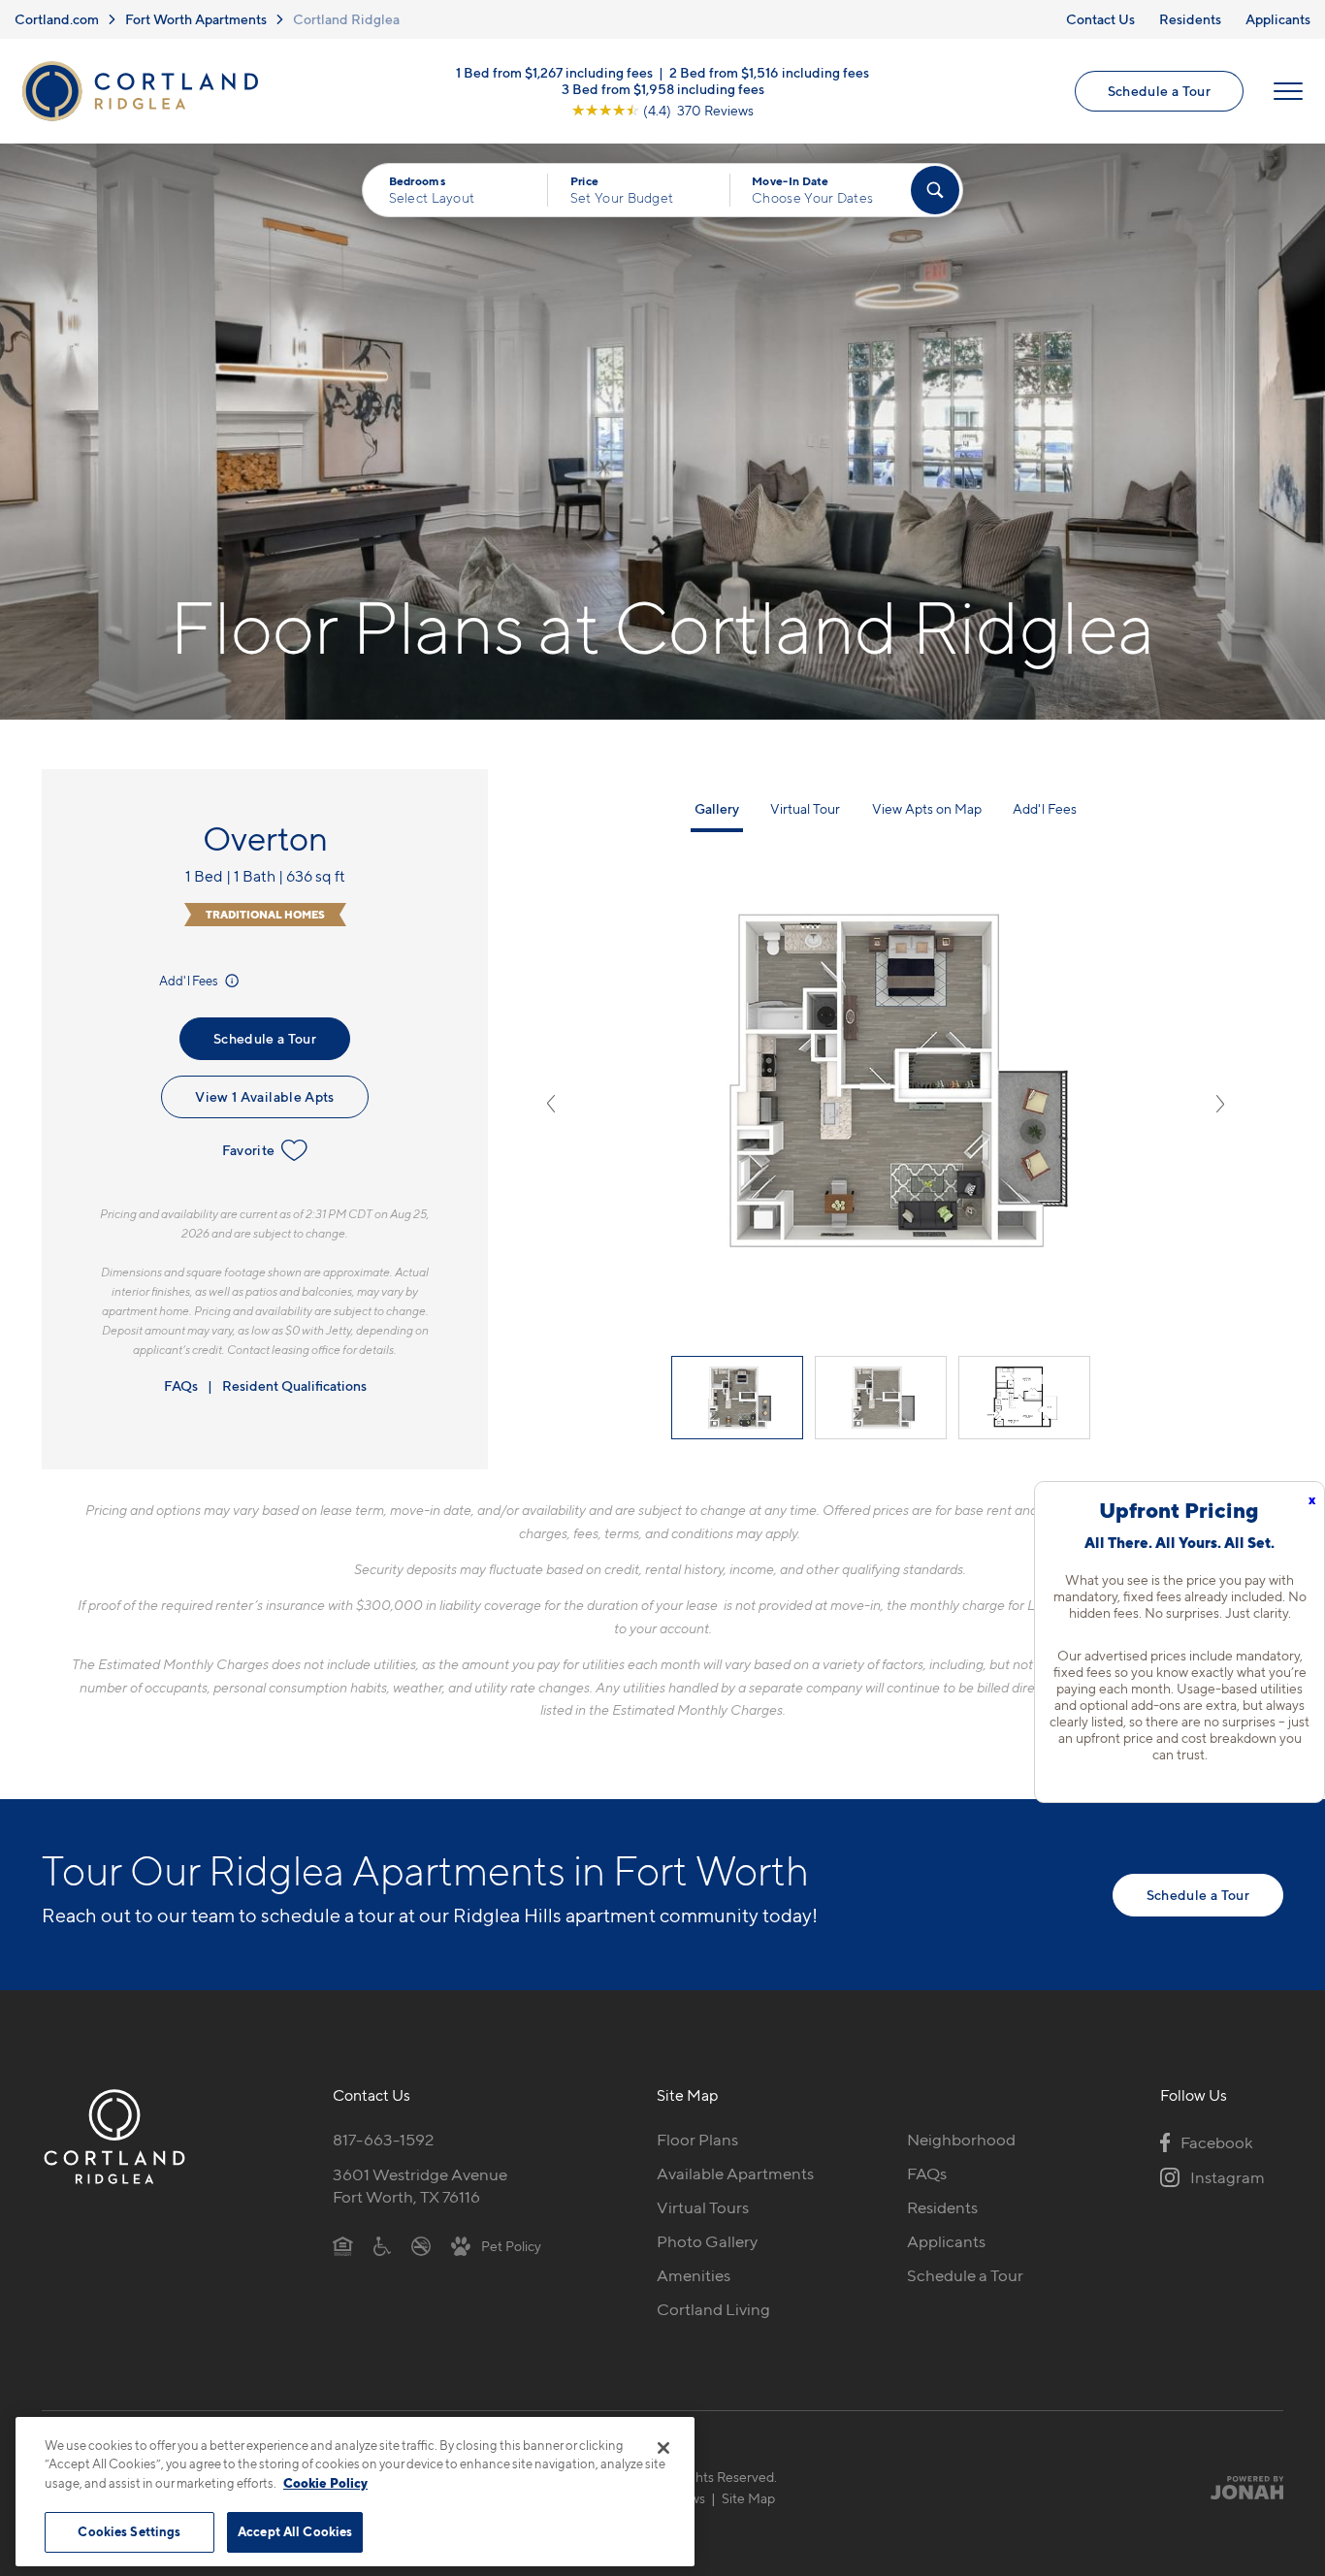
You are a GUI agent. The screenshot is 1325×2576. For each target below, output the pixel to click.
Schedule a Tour (1159, 91)
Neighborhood (961, 2140)
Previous (551, 1104)
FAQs (181, 1385)
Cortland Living (713, 2309)
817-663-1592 (383, 2140)
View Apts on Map (927, 808)
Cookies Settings (129, 2531)
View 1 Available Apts (264, 1096)
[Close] (663, 2448)
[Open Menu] (1288, 91)
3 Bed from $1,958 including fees (663, 89)
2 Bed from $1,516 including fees (769, 72)
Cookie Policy (325, 2483)
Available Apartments (735, 2173)
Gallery (717, 808)
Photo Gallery (707, 2241)
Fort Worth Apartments (196, 19)
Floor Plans (697, 2140)
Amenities (694, 2275)
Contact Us (1100, 19)
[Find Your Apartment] (935, 190)
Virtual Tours (703, 2207)
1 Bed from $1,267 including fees (554, 72)
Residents (1190, 19)
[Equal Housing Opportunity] (343, 2245)
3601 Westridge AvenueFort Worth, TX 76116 (420, 2186)
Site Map (748, 2498)
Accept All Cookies (295, 2531)
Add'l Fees (190, 981)
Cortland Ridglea (346, 19)
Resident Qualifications (294, 1385)
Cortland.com (57, 19)
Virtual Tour (805, 808)
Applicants (1278, 19)
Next (1220, 1104)
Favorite (249, 1150)
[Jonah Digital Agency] (1238, 2488)
